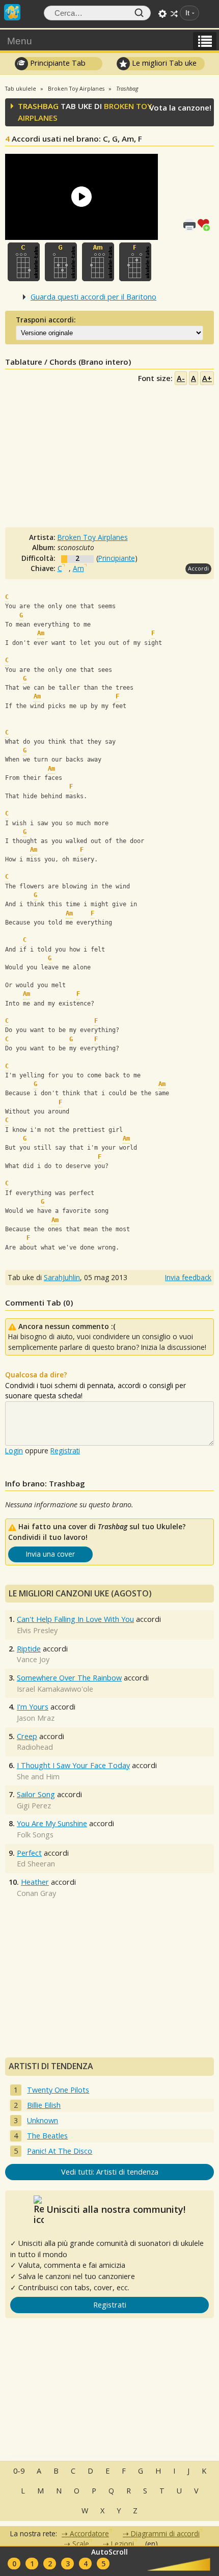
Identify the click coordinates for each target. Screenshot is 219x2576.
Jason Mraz (36, 1718)
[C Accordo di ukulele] (24, 262)
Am (78, 568)
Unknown (43, 2120)
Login (14, 1450)
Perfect (29, 1853)
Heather (35, 1882)
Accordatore (89, 2533)
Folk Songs (35, 1835)
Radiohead (35, 1747)
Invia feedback (188, 1277)
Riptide (29, 1649)
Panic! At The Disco (60, 2151)
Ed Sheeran (36, 1864)
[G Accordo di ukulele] (61, 262)
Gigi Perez (34, 1806)
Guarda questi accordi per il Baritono (93, 297)
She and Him (38, 1777)
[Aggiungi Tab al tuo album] (206, 224)
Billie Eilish (44, 2105)
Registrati (65, 1450)
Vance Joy (33, 1659)
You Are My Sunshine (52, 1823)
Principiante (117, 558)
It (187, 13)
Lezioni (122, 2544)
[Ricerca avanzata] (162, 14)
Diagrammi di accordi (165, 2533)
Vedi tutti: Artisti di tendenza (110, 2172)
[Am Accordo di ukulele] (98, 262)
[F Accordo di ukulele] (135, 262)
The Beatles (47, 2136)
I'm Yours (33, 1707)
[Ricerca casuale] (174, 14)
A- (181, 378)
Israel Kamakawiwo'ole (55, 1689)
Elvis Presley (37, 1630)
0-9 (19, 2471)
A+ (207, 378)
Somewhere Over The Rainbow (69, 1678)
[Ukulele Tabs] (12, 11)
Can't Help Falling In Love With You (75, 1619)
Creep (27, 1736)
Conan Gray (36, 1893)
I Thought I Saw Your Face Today (73, 1765)
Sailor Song (36, 1794)
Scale (81, 2544)
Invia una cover (50, 1554)
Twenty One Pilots (58, 2090)
